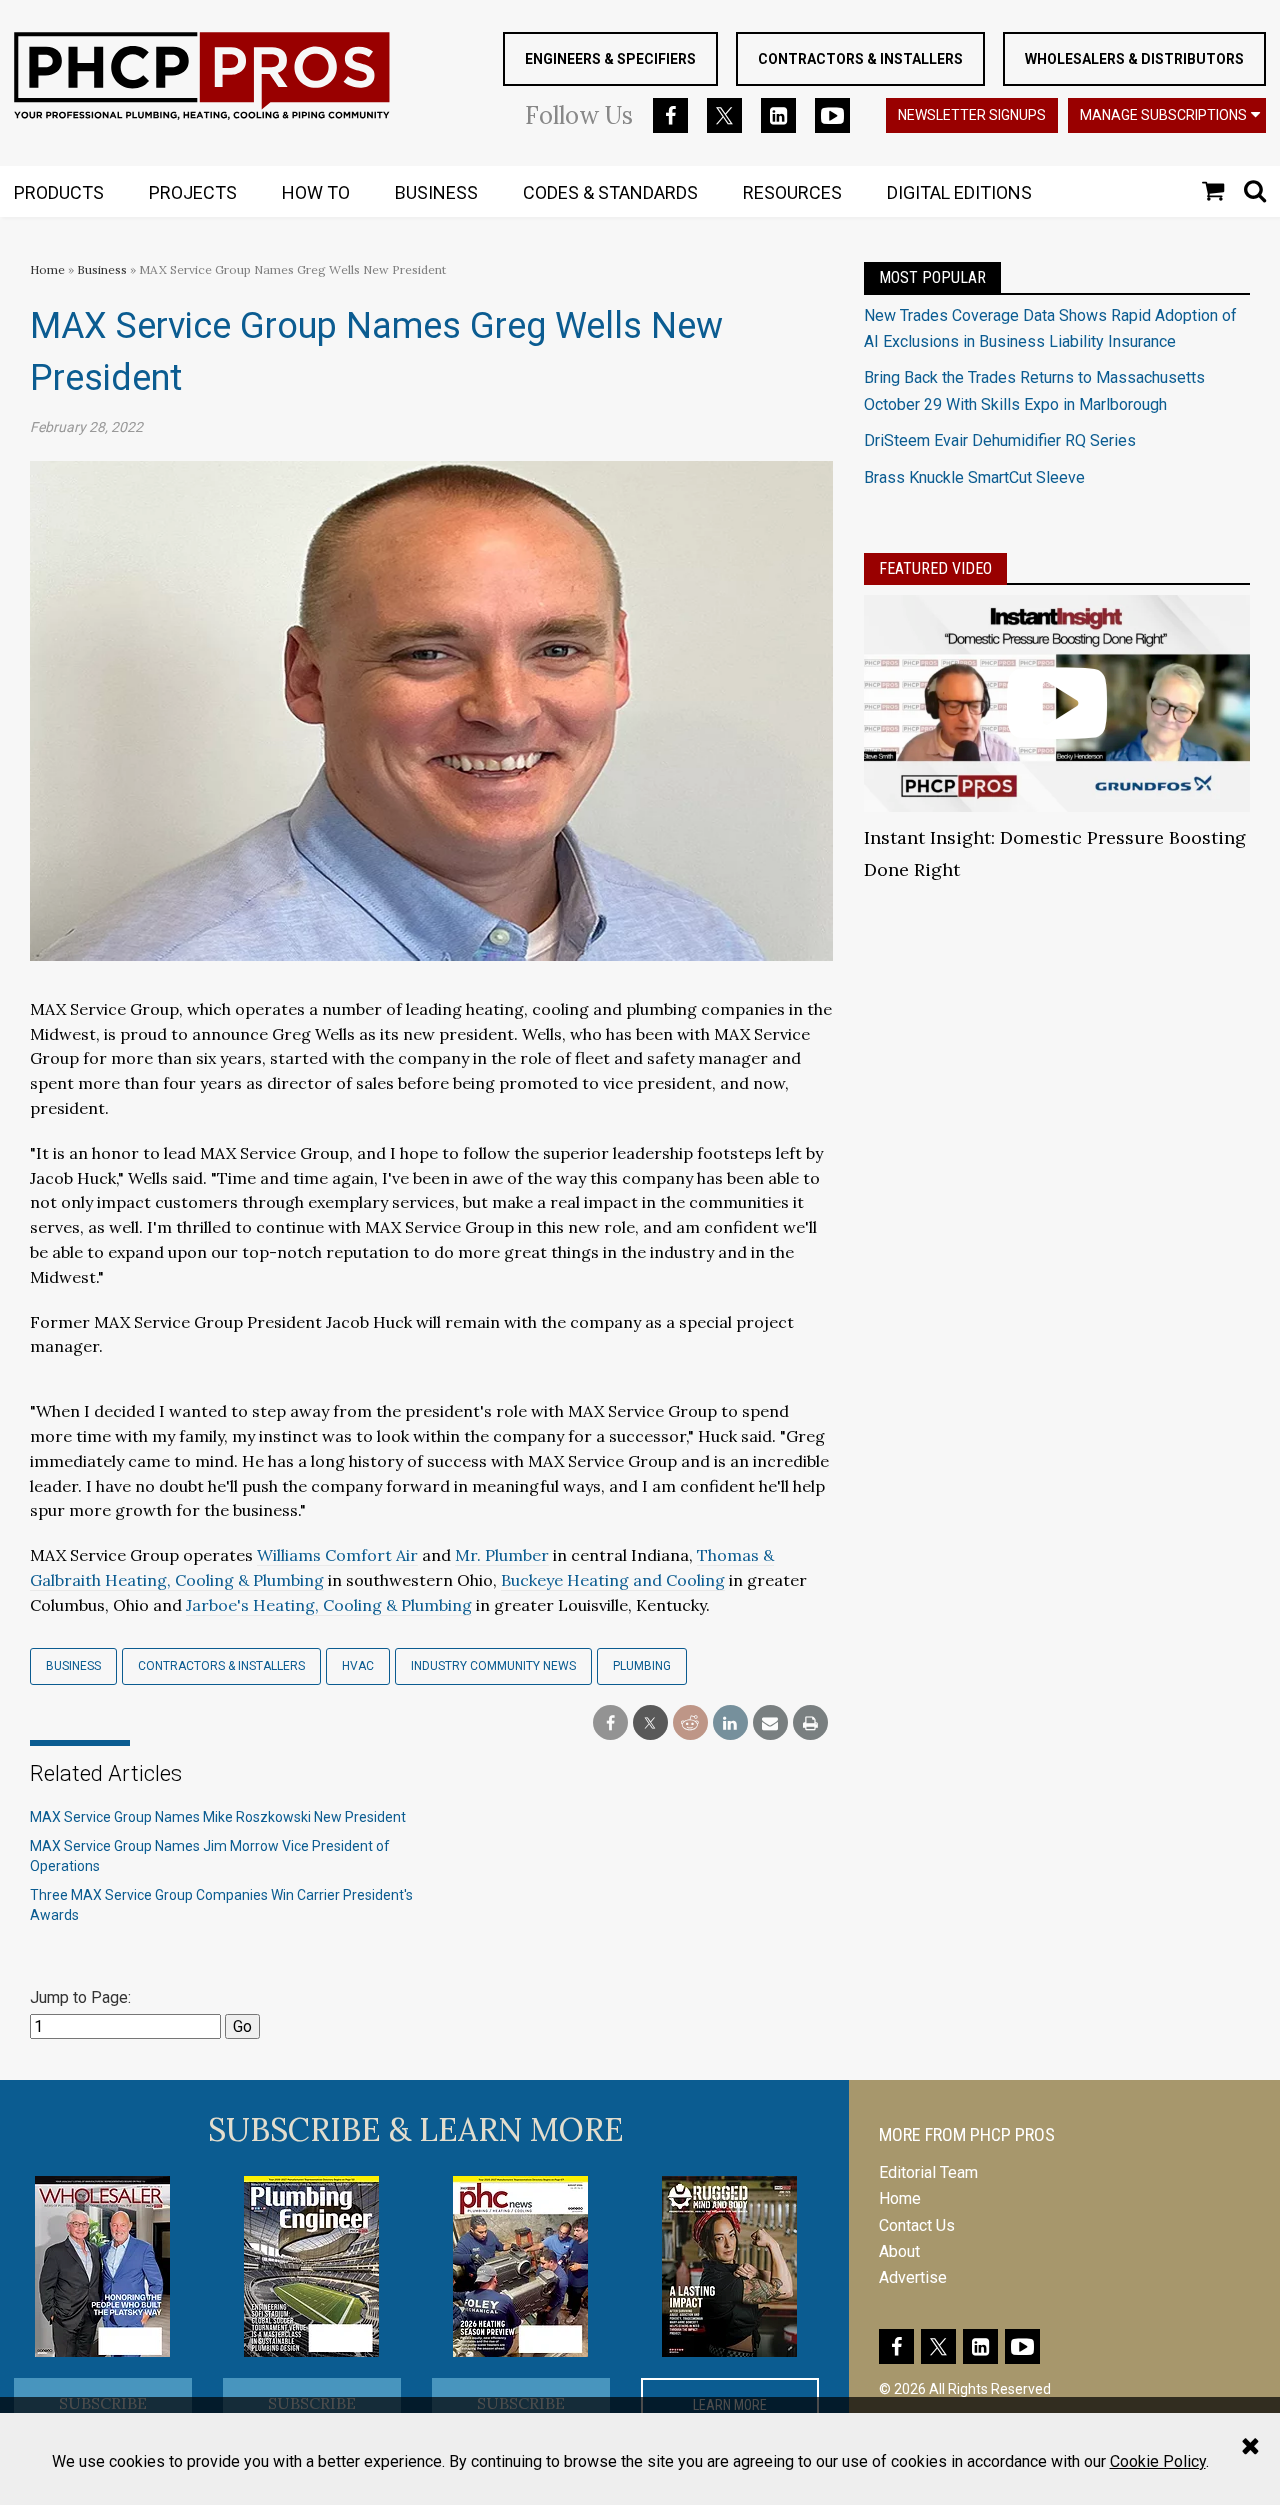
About (899, 2251)
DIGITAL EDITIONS (959, 192)
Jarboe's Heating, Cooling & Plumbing (329, 1605)
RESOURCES (792, 192)
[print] (810, 1723)
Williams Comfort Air (337, 1555)
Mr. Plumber (502, 1555)
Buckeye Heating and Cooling (613, 1580)
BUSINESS (436, 192)
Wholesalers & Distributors (1134, 59)
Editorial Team (928, 2172)
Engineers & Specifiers (610, 59)
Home (47, 269)
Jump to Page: (80, 1997)
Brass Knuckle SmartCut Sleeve (974, 477)
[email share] (770, 1723)
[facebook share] (610, 1723)
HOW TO (316, 192)
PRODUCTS (59, 192)
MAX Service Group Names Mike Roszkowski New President (218, 1817)
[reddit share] (690, 1723)
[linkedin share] (730, 1723)
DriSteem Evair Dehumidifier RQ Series (1000, 440)
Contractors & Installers (860, 59)
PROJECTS (193, 192)
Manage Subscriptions (1163, 115)
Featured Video (935, 568)
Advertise (913, 2277)
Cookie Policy (1158, 2461)
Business (103, 269)
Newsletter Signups (972, 115)
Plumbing (642, 1666)
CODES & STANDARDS (610, 192)
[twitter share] (650, 1723)
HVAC (358, 1666)
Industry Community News (493, 1666)
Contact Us (917, 2225)
